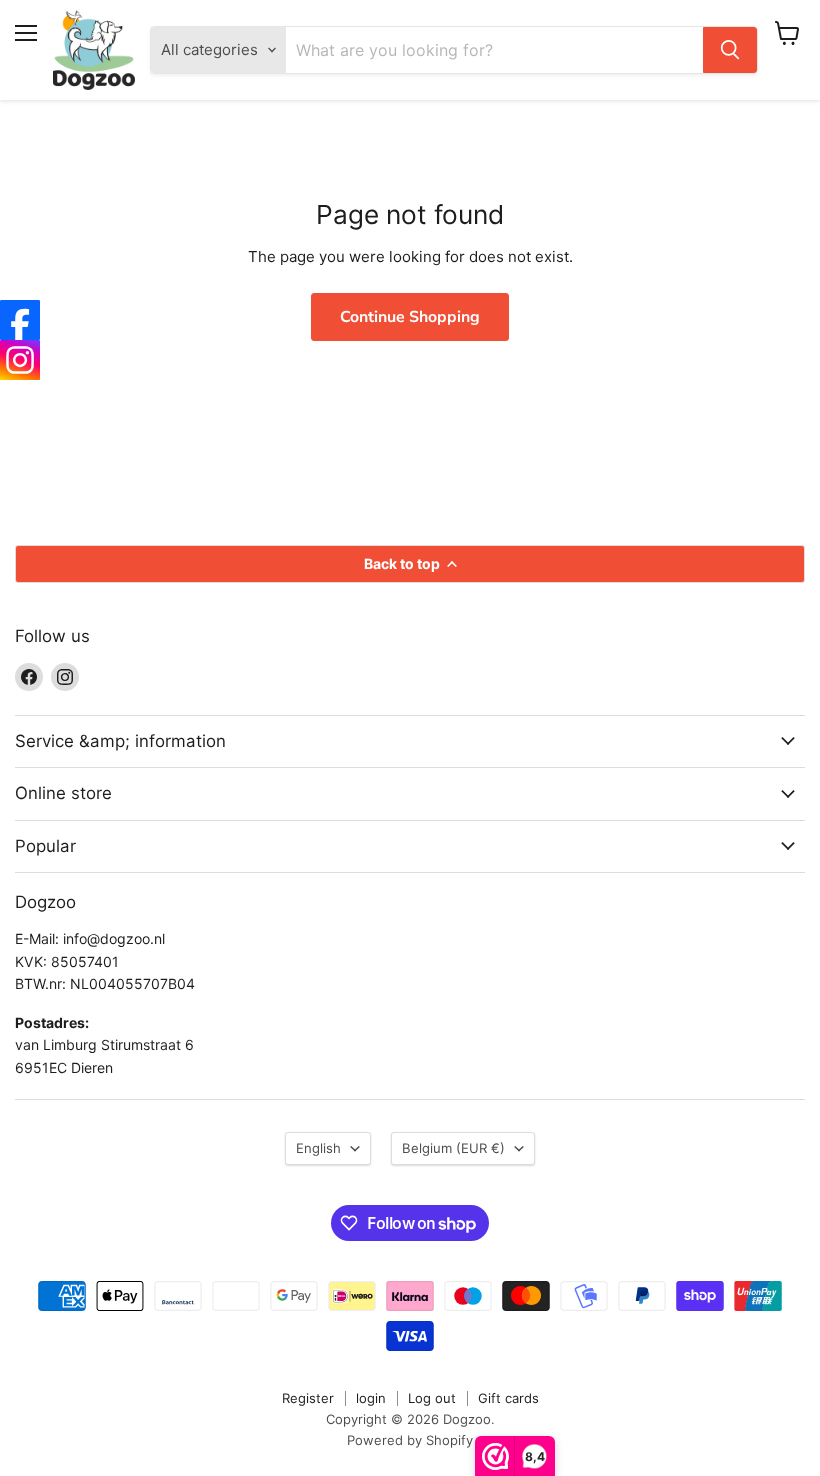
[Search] (730, 50)
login (371, 1398)
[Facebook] (20, 320)
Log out (432, 1398)
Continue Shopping (410, 317)
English (318, 1148)
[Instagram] (20, 360)
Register (308, 1398)
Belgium (453, 1148)
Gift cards (508, 1398)
